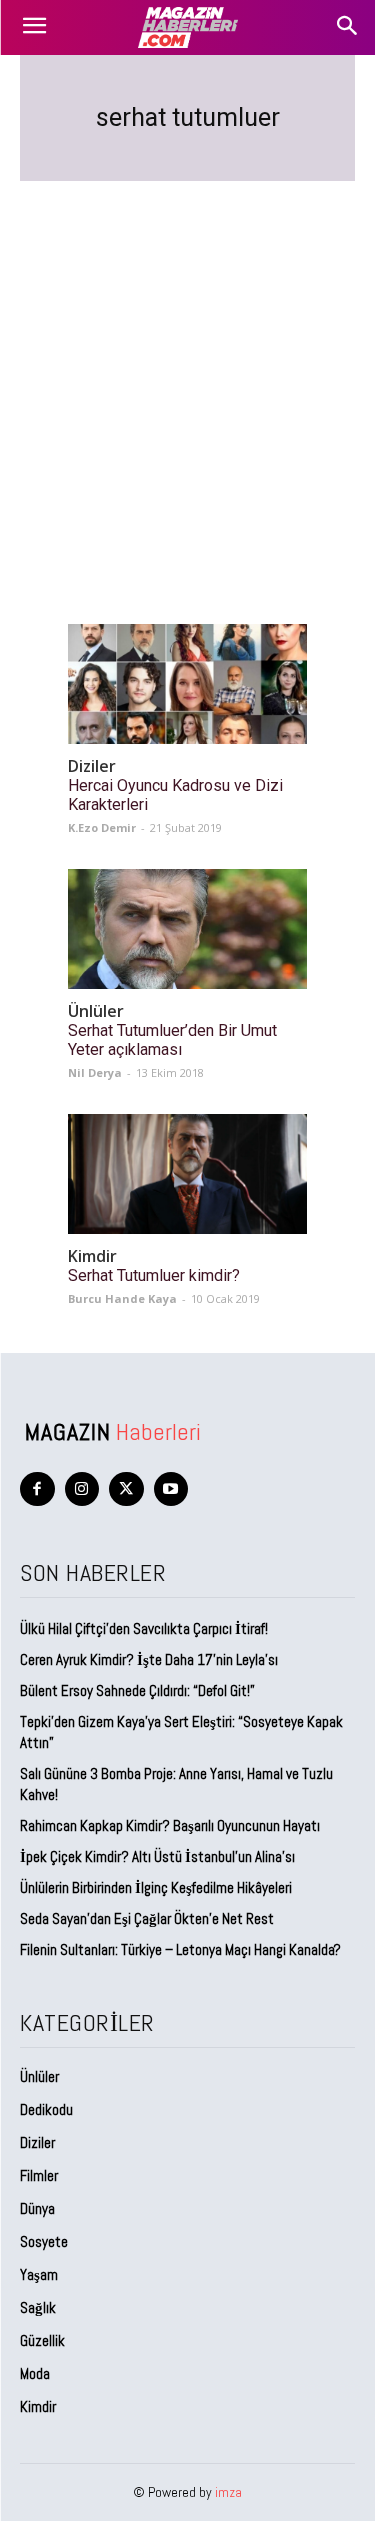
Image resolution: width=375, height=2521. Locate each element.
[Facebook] (37, 1489)
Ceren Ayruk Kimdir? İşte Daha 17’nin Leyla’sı (149, 1659)
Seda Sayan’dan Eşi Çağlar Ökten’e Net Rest (148, 1918)
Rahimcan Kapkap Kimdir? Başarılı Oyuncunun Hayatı (170, 1825)
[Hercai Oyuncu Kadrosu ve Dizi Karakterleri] (187, 684)
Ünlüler (96, 1011)
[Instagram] (82, 1489)
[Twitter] (126, 1489)
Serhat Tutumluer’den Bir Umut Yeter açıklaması (172, 1040)
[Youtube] (171, 1489)
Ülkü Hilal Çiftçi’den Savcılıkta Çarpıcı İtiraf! (144, 1628)
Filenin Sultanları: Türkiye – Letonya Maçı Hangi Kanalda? (180, 1949)
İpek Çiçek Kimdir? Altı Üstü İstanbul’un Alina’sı (157, 1856)
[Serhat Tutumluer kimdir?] (187, 1174)
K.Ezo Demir (102, 827)
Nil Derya (95, 1072)
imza (228, 2492)
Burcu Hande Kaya (122, 1298)
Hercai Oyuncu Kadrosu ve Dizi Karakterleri (175, 795)
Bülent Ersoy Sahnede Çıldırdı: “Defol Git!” (137, 1690)
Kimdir (92, 1256)
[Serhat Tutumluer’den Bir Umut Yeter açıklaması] (187, 929)
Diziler (92, 766)
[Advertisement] (187, 378)
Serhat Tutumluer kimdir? (154, 1275)
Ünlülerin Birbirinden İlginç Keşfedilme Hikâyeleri (156, 1887)
